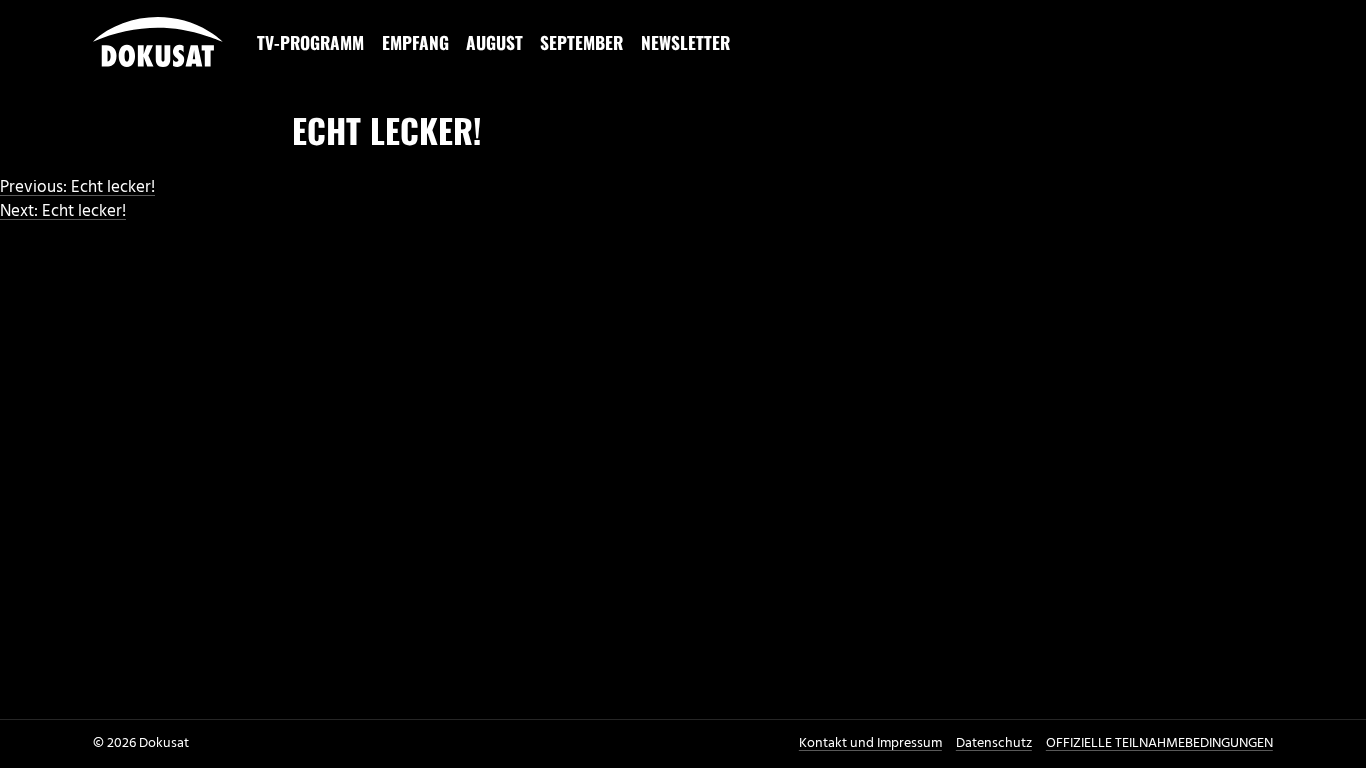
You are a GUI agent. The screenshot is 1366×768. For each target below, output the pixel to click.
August (494, 42)
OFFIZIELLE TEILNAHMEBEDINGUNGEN (1159, 743)
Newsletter (685, 42)
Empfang (415, 42)
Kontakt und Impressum (870, 743)
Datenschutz (994, 743)
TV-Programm (310, 42)
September (581, 42)
